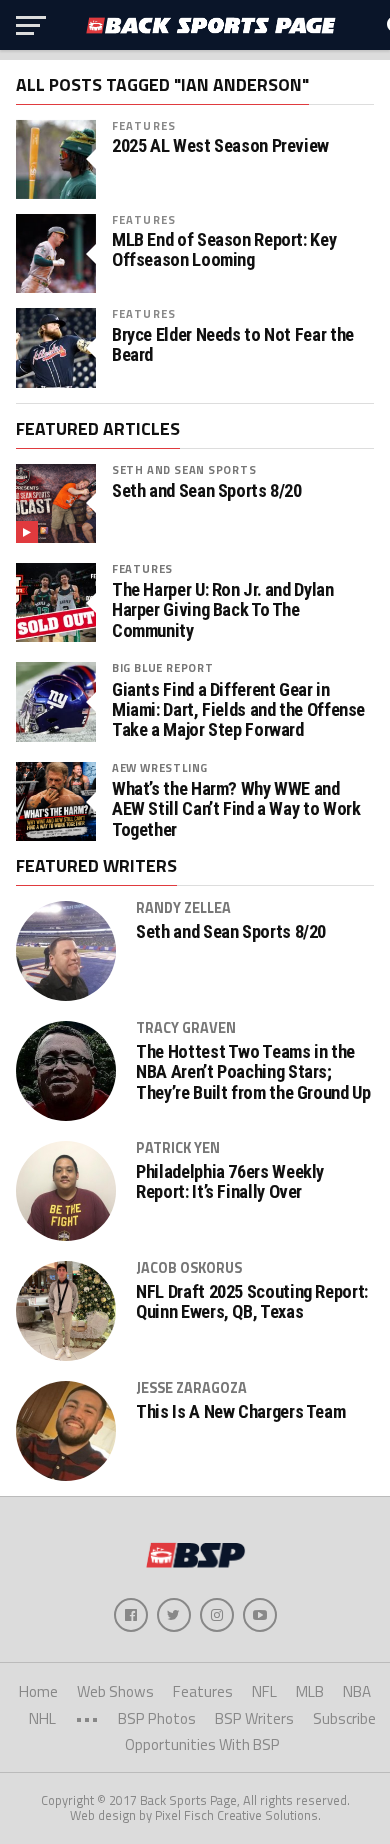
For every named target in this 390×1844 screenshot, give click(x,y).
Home (38, 1691)
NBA (357, 1691)
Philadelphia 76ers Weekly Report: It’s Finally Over (230, 1182)
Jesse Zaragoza (191, 1388)
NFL (264, 1691)
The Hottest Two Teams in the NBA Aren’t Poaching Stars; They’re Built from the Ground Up (253, 1072)
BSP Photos (157, 1718)
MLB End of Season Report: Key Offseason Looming (224, 250)
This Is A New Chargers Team (240, 1412)
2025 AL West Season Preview (220, 146)
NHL (42, 1718)
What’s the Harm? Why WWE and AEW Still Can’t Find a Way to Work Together (236, 809)
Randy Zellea (183, 908)
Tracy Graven (186, 1028)
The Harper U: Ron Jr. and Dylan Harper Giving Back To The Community (223, 610)
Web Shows (115, 1691)
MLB (310, 1691)
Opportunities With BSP (202, 1744)
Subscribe (344, 1718)
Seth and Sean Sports (184, 469)
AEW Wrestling (160, 767)
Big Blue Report (163, 667)
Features (144, 125)
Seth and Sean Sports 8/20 (207, 491)
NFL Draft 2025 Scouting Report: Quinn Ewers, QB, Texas (252, 1302)
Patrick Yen (178, 1148)
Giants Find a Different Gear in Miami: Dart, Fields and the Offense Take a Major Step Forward (238, 710)
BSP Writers (254, 1718)
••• (87, 1718)
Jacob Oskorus (189, 1268)
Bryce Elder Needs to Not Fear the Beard (233, 345)
